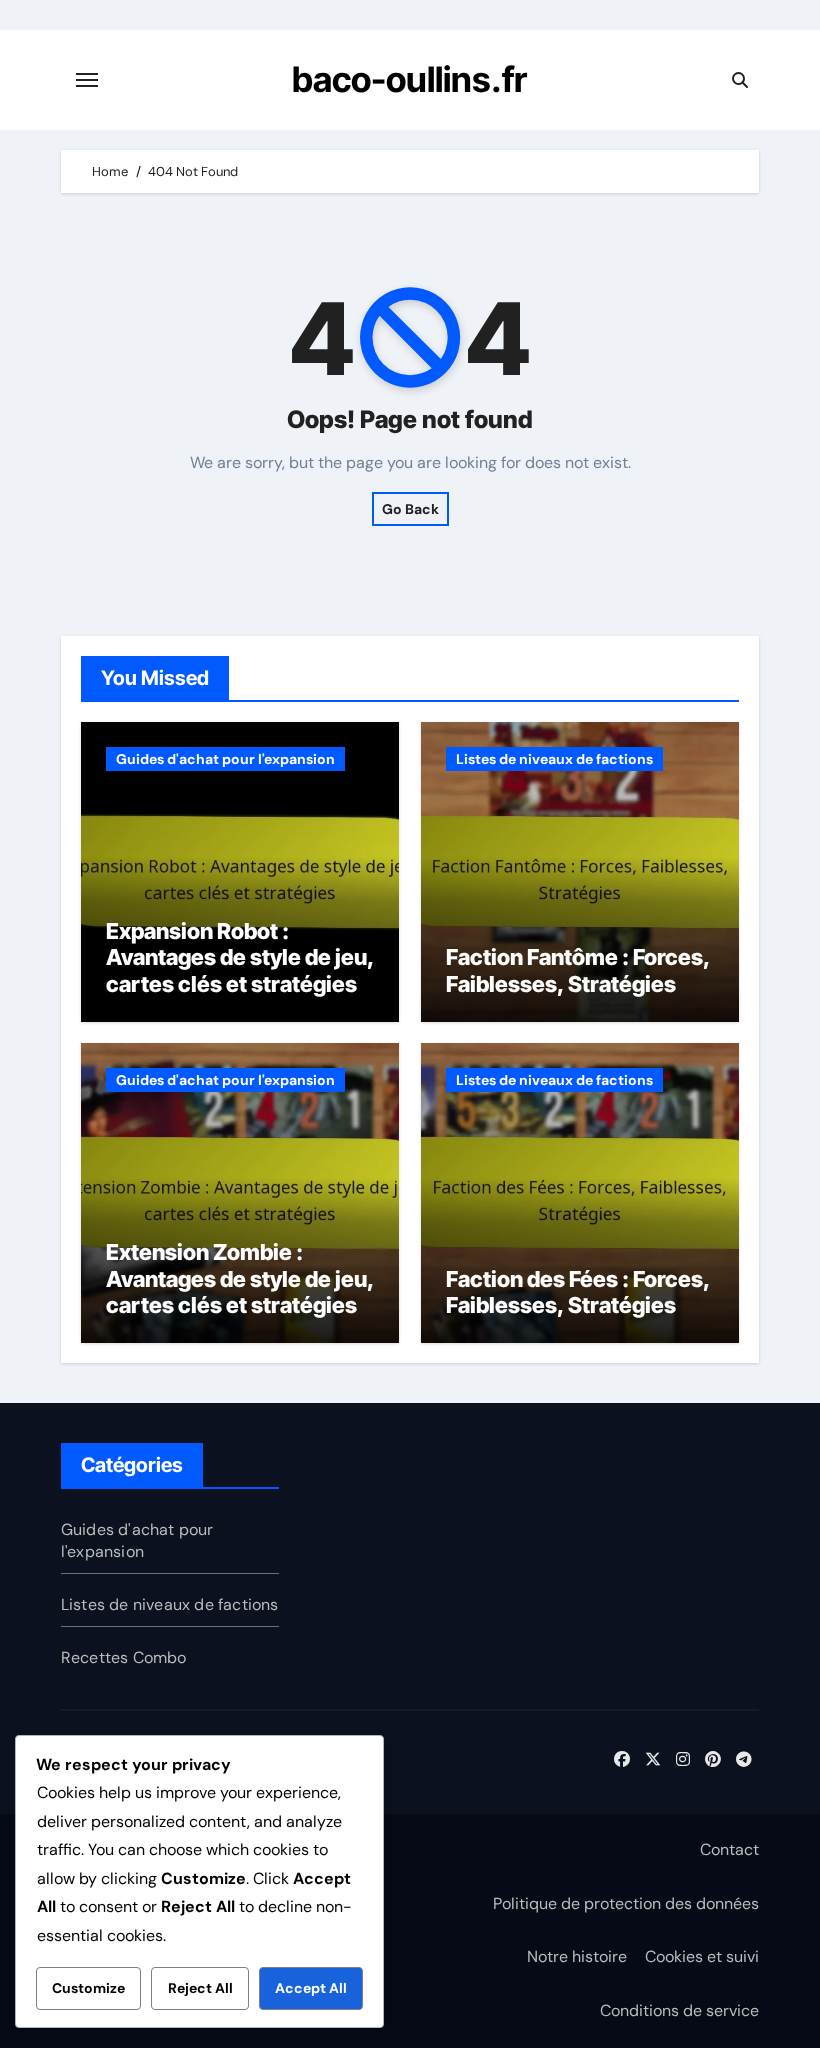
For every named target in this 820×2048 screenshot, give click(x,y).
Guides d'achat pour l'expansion (225, 759)
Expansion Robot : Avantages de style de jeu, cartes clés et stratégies (240, 957)
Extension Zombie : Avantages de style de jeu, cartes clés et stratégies (240, 1278)
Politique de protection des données (626, 1903)
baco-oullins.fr (409, 79)
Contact (729, 1849)
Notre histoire (577, 1956)
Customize (88, 1988)
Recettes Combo (124, 1657)
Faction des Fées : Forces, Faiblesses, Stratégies (578, 1292)
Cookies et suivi (702, 1956)
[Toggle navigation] (87, 80)
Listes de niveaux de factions (554, 759)
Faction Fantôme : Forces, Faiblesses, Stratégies (578, 970)
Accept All (311, 1988)
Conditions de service (679, 2010)
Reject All (200, 1988)
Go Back (410, 509)
